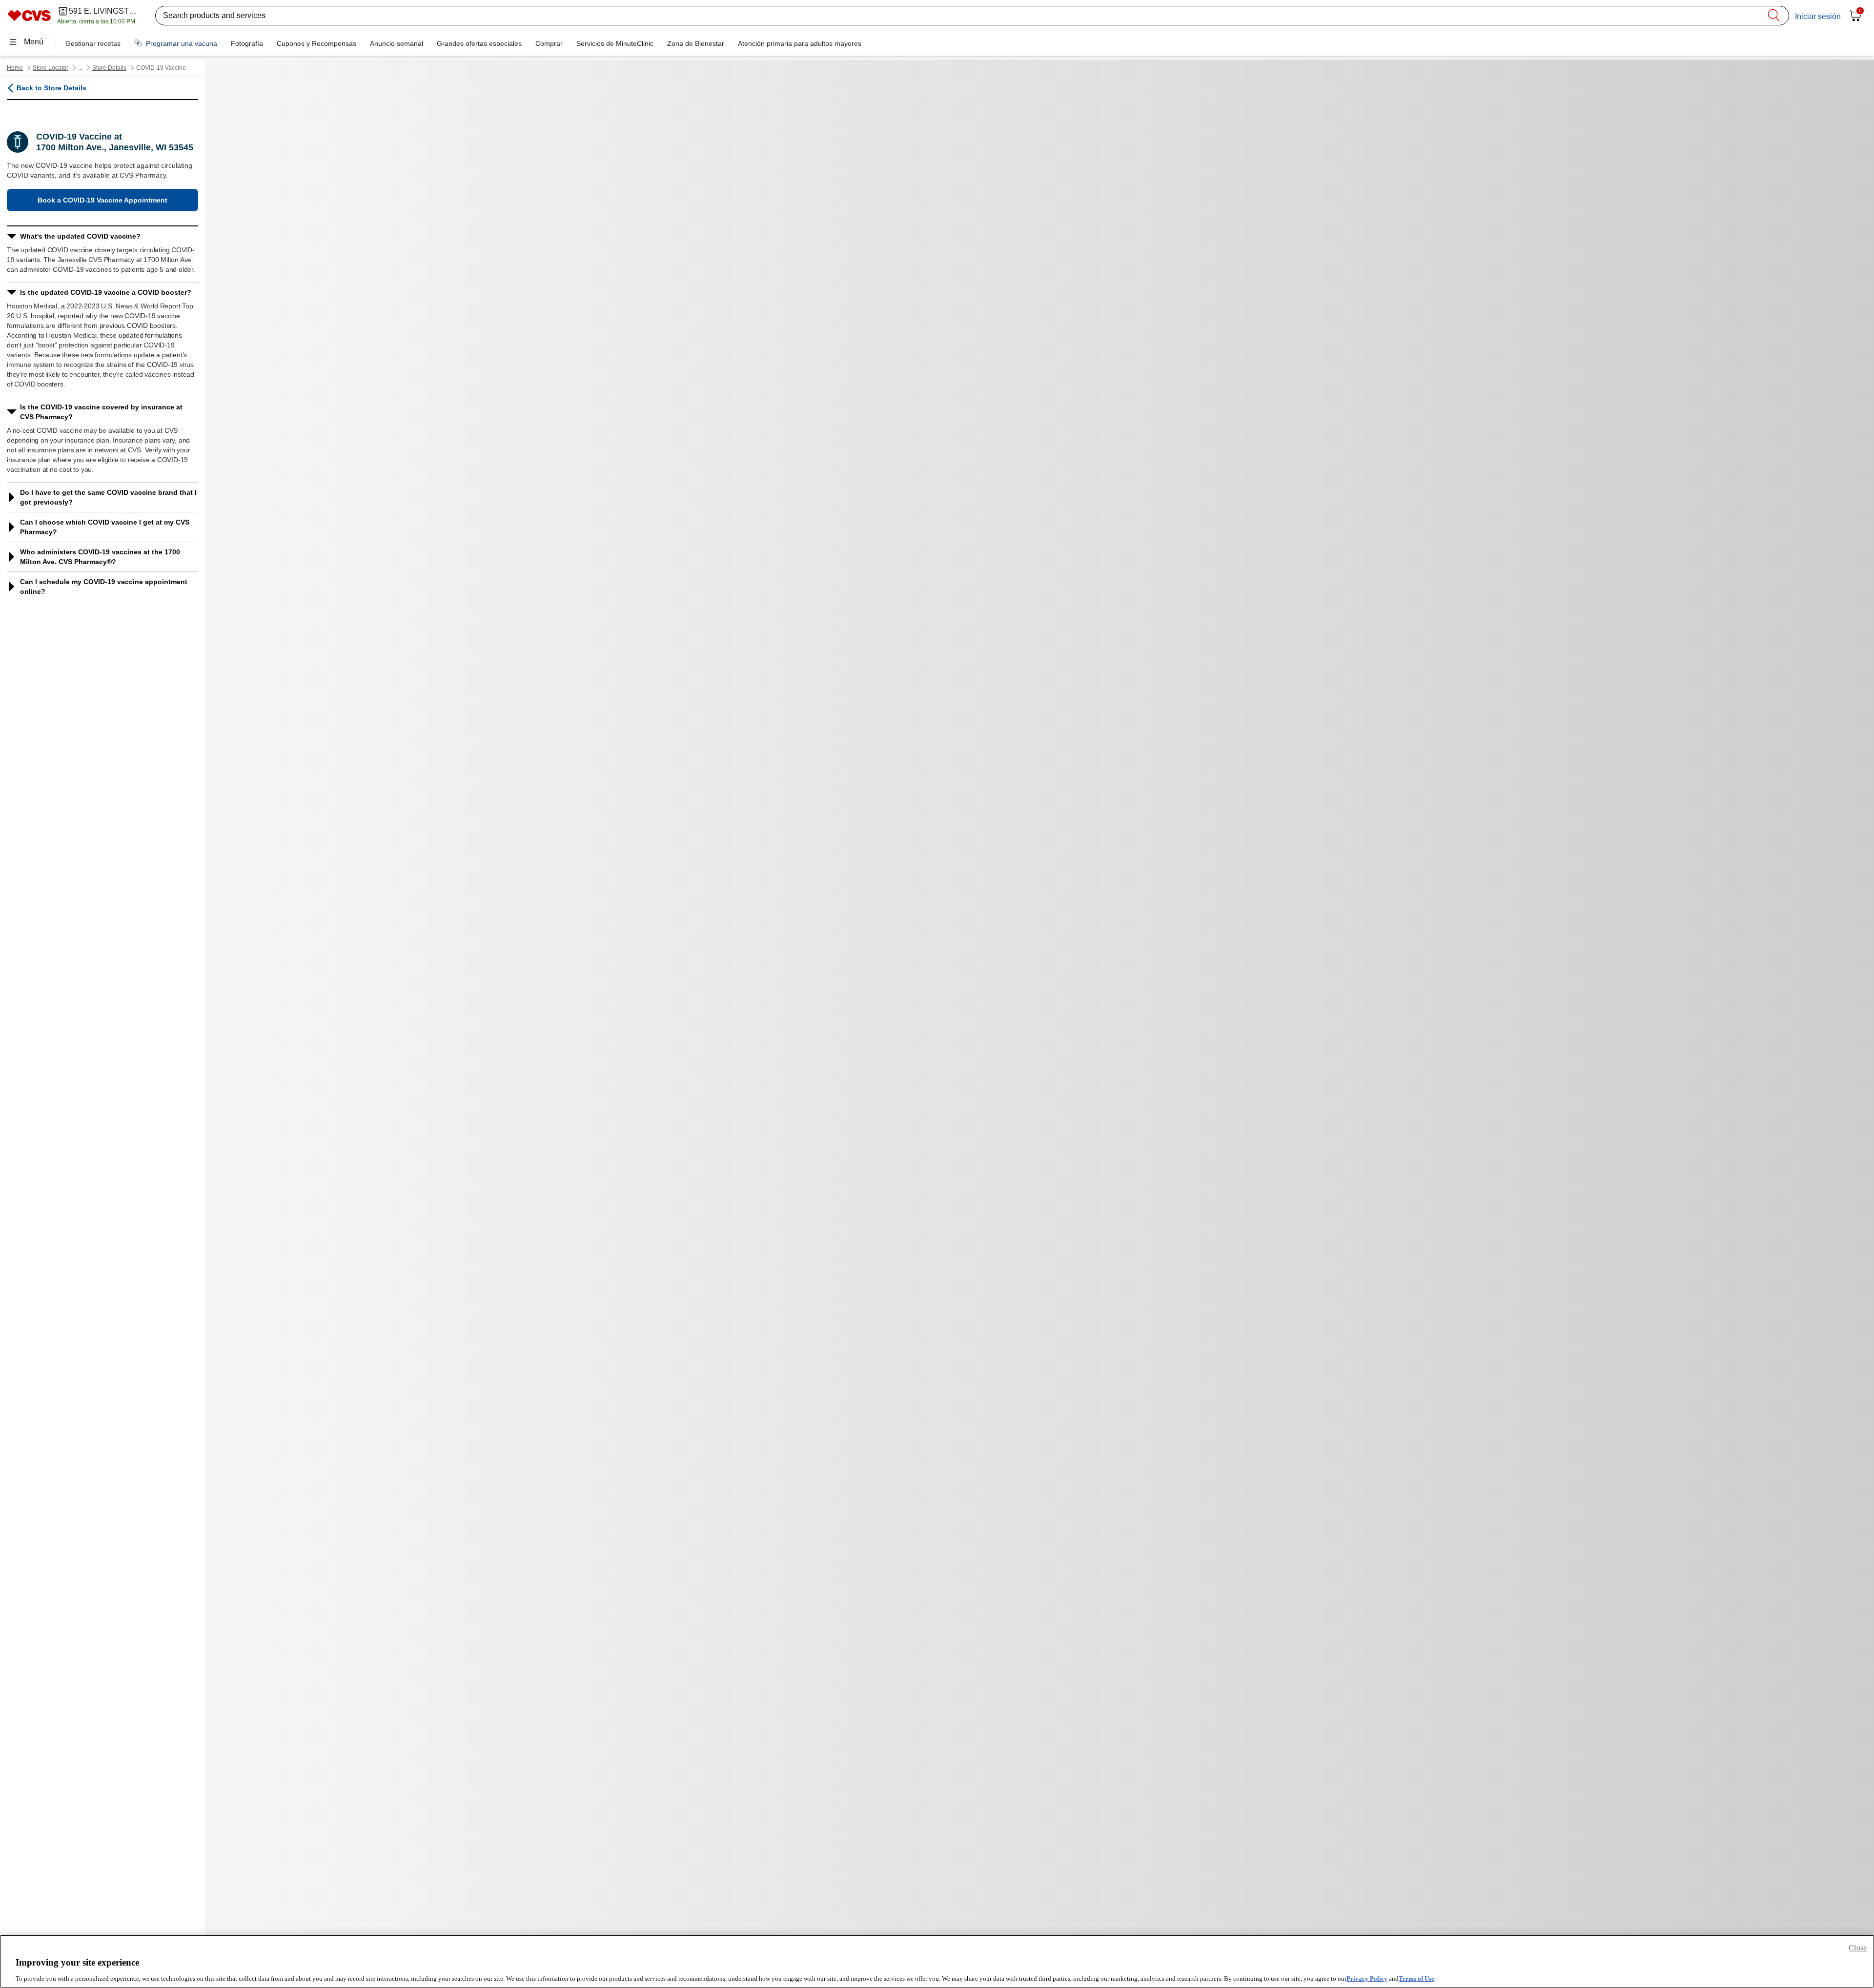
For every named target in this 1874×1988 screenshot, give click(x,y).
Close (1858, 1948)
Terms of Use (1416, 1978)
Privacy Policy (1367, 1978)
